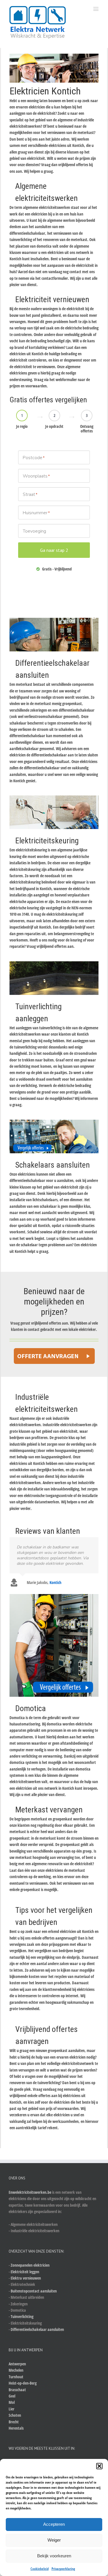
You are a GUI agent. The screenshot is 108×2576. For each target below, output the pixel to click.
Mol (12, 2402)
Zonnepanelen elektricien (30, 2265)
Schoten (15, 2415)
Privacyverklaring (63, 2569)
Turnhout (16, 2377)
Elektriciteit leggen (25, 2272)
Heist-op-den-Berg (23, 2383)
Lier (12, 2409)
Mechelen (16, 2370)
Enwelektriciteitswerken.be (30, 2192)
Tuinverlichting (22, 2316)
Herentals (16, 2428)
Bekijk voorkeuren (54, 2556)
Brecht (14, 2422)
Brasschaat (17, 2390)
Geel (12, 2396)
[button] (99, 2466)
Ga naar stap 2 (54, 550)
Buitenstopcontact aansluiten (34, 2291)
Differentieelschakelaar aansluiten (37, 2329)
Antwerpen (17, 2364)
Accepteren (54, 2524)
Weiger (54, 2540)
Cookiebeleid (40, 2569)
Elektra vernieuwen (26, 2278)
